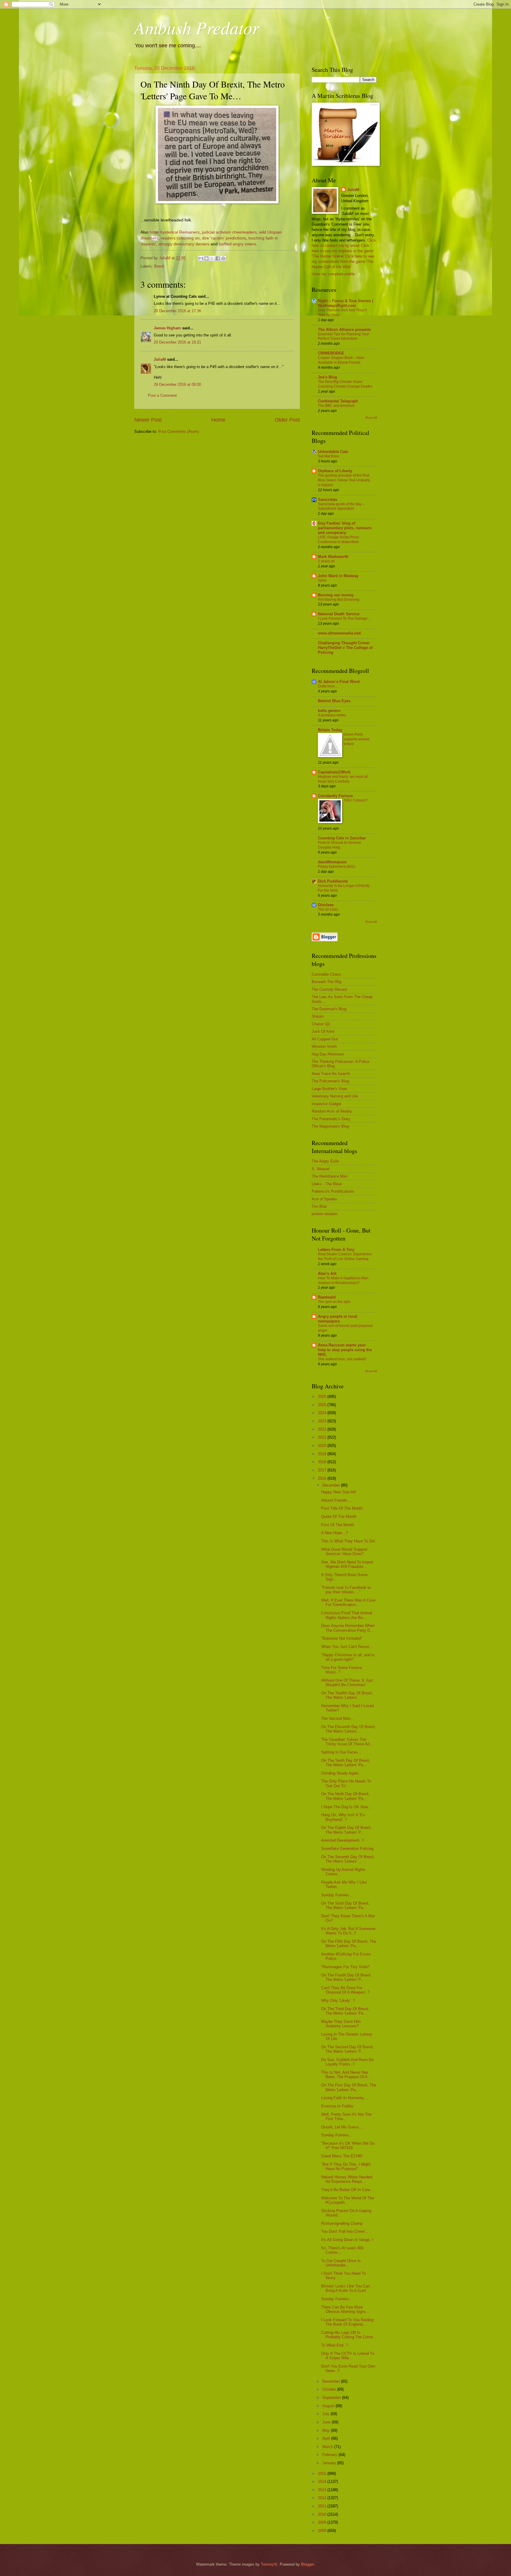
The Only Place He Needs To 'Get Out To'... (346, 1783)
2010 (323, 2514)
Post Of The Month (338, 1525)
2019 (323, 1454)
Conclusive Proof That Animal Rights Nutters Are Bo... (347, 1615)
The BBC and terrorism (336, 406)
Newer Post (148, 420)
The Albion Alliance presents (344, 330)
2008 (323, 2531)
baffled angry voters (237, 244)
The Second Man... (338, 1718)
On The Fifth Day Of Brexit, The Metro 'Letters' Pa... (349, 1944)
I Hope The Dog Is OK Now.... (347, 1807)
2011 (323, 2506)
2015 (323, 2474)
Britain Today (330, 730)
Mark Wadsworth (333, 557)
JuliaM (160, 359)
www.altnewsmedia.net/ (339, 633)
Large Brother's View (329, 1089)
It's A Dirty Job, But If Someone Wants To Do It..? (348, 1931)
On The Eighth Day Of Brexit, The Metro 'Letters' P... (346, 1830)
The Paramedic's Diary (331, 1119)
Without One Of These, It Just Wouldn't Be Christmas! (347, 1683)
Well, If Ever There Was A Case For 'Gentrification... (348, 1602)
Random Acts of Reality (332, 1111)
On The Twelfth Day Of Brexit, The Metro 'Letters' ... (347, 1695)
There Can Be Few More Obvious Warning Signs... (345, 2309)
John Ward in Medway (338, 576)
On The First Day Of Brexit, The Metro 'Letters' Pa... (349, 2087)
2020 (323, 1446)
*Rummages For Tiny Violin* (345, 1967)
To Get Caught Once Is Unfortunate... (341, 2263)
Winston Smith (324, 1046)
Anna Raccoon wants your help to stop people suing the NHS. (345, 1350)
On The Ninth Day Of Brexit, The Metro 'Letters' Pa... (345, 1796)
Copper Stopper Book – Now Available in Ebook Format (341, 360)
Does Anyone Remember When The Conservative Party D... (348, 1628)
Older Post (287, 420)
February (330, 2455)
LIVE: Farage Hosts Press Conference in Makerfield (338, 540)
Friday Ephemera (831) (337, 867)
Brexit (159, 266)
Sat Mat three (329, 456)
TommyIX (269, 2564)
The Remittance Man (330, 1176)
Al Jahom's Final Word (339, 682)
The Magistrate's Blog (330, 1126)
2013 (323, 2490)
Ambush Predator (197, 27)
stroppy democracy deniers (184, 244)
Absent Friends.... (337, 1500)
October (330, 2389)
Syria (322, 580)
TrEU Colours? (356, 800)
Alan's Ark (327, 1274)
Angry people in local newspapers (338, 1319)
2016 (323, 1478)
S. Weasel (321, 1169)
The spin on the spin (334, 1302)
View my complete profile (333, 274)
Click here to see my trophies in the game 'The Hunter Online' (343, 251)
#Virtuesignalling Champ (342, 2223)
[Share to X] (212, 258)
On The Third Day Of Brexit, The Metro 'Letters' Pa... (345, 2011)
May (327, 2430)
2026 (323, 1397)
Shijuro (318, 1016)
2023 (323, 1421)
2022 (323, 1429)
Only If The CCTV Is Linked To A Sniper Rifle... (348, 2356)
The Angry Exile (325, 1161)
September (332, 2398)
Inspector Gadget (326, 1104)
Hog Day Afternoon (328, 1054)
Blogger (307, 2564)
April (327, 2438)
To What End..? (334, 2345)
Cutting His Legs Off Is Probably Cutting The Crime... (349, 2335)
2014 (323, 2482)
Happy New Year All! (339, 1492)
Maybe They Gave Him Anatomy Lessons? (341, 2024)
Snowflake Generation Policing (347, 1849)
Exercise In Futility (337, 2106)
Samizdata (328, 500)
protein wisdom (325, 1214)
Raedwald (327, 1297)
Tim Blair (319, 1206)
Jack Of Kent (323, 1031)
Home (218, 420)
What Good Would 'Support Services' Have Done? (344, 1552)
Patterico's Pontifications (333, 1191)
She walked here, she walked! (342, 1359)
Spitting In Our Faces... (341, 1752)
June (327, 2422)
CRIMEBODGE (331, 353)
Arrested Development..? (342, 1840)
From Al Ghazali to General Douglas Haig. (339, 845)
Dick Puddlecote (333, 881)
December (332, 1485)
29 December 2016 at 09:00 (177, 384)
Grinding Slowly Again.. (341, 1773)
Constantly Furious (335, 796)
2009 (323, 2522)
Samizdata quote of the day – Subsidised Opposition (341, 506)
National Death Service (339, 614)
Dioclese (326, 905)
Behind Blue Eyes (334, 701)
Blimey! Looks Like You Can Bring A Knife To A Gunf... (345, 2288)
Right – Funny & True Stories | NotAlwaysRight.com (346, 303)
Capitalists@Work (334, 772)
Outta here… (328, 686)
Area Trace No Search (331, 1074)
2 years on (326, 561)
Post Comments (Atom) (178, 432)
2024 (323, 1413)
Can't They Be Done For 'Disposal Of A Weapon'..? (345, 1990)
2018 (323, 1462)
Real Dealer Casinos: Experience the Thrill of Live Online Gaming (345, 1257)
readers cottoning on (180, 238)
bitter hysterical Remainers (175, 232)
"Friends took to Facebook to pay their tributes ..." (346, 1590)
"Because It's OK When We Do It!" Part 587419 (348, 2146)
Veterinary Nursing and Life (335, 1096)
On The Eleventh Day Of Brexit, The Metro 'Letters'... (349, 1729)
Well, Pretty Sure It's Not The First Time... (346, 2117)
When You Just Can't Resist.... (347, 1647)
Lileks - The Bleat (327, 1184)
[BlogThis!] (206, 258)
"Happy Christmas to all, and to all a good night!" (348, 1657)
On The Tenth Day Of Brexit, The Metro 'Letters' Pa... (346, 1763)
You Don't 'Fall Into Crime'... (345, 2231)
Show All (371, 418)
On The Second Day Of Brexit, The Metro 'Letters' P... (347, 2049)
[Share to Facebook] (218, 258)
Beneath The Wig (326, 982)
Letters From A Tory (336, 1250)
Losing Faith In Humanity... (344, 2098)
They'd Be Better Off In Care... (347, 2190)
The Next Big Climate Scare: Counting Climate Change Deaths (345, 384)
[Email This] (201, 258)
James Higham (167, 328)
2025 (323, 1405)
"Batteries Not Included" (342, 1638)
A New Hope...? (334, 1533)
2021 (323, 1437)
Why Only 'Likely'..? (338, 2001)
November (332, 2381)
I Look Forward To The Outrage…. (345, 619)
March (328, 2447)
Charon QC (321, 1024)
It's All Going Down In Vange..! (347, 2240)
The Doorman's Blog (329, 1009)
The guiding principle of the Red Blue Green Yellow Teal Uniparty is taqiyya (344, 480)
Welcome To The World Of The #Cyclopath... (348, 2200)
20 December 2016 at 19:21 (177, 342)
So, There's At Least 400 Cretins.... (342, 2250)
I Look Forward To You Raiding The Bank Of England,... (347, 2322)
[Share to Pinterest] (223, 258)
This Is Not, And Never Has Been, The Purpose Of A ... (347, 2075)
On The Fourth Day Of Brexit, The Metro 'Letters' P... (346, 1977)
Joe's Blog (328, 377)
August (329, 2406)
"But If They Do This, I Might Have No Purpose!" (346, 2167)
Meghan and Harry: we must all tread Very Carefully (343, 779)
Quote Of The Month (339, 1517)
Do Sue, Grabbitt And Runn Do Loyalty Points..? (347, 2062)
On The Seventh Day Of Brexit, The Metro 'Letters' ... (348, 1859)
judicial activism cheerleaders (229, 232)
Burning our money (336, 595)
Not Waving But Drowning (339, 600)
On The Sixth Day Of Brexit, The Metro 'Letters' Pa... (345, 1905)
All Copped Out (325, 1039)
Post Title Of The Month (342, 1508)
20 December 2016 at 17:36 (177, 311)
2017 (323, 1470)
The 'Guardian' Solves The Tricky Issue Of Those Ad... (347, 1742)
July (326, 2414)
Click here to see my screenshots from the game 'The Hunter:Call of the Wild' (343, 262)
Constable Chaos (326, 974)
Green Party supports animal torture (356, 739)
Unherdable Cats (333, 452)
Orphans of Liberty (335, 471)
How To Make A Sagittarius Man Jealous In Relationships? (343, 1280)
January (330, 2463)
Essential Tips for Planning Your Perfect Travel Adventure (343, 336)
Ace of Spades (324, 1199)
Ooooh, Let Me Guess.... (342, 2127)
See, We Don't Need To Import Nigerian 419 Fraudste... (347, 1564)
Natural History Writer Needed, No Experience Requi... (347, 2179)
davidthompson (332, 862)
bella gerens (329, 711)
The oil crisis (328, 909)
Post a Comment (162, 395)
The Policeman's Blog (330, 1081)
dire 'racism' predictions (224, 238)
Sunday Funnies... (337, 1895)
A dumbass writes (332, 715)
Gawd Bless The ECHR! (342, 2156)
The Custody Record (329, 989)
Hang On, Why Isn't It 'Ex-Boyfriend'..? (343, 1817)
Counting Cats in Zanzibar (342, 838)
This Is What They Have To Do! (348, 1541)
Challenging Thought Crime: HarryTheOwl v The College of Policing (345, 648)
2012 (323, 2498)
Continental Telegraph (338, 401)
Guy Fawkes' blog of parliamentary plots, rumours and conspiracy (345, 528)
